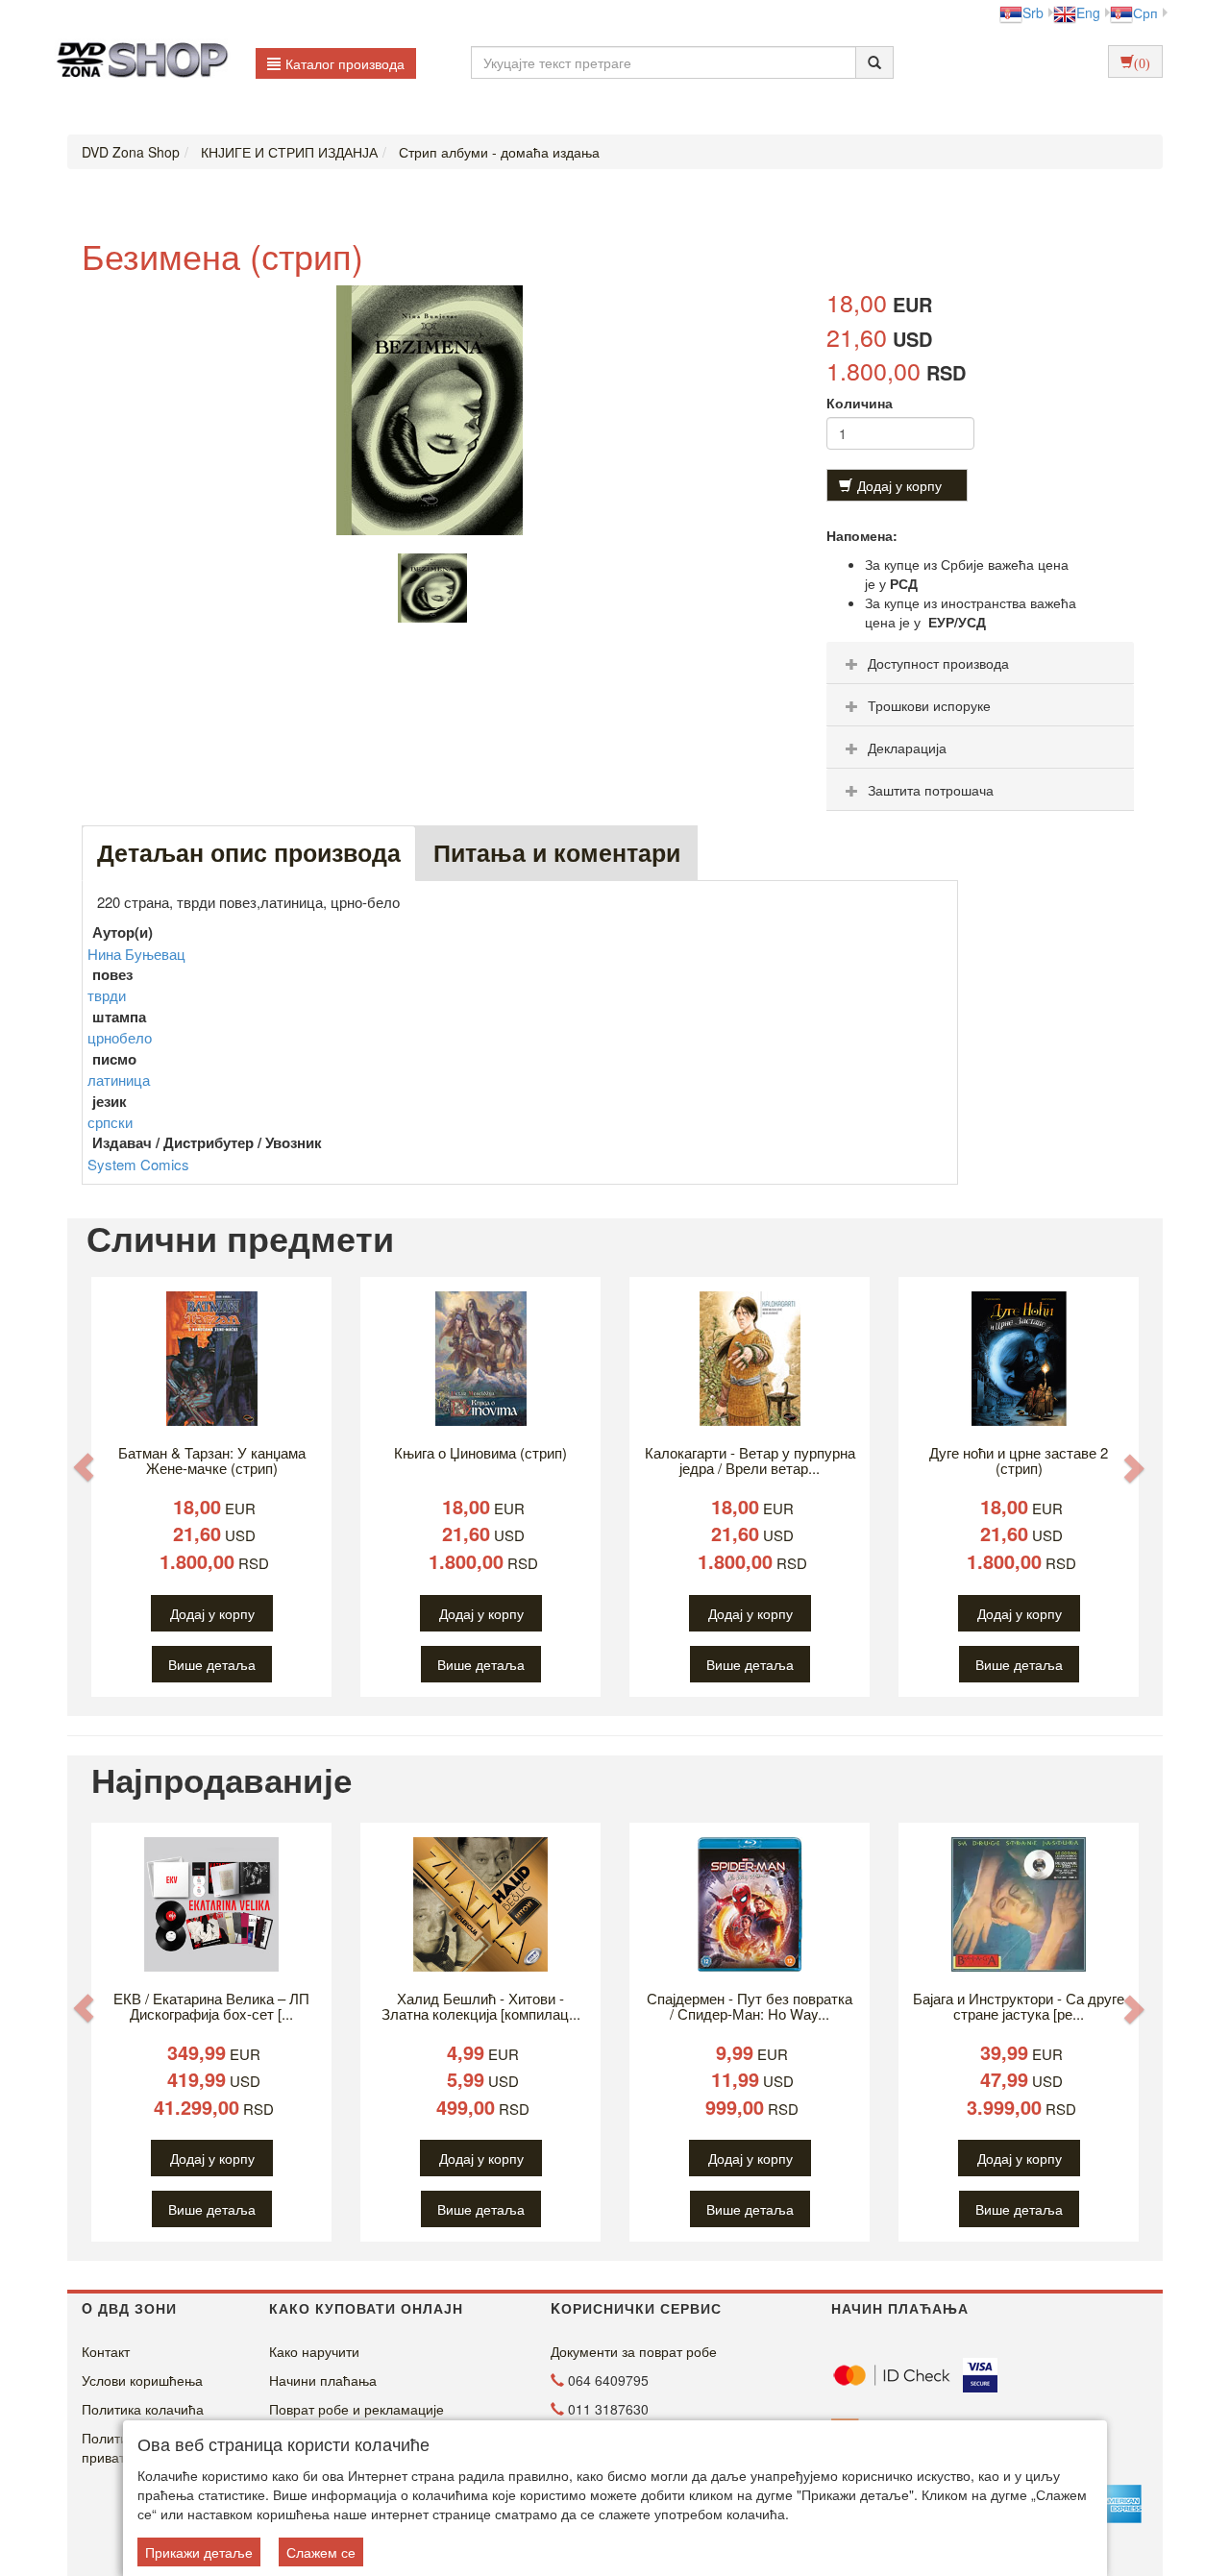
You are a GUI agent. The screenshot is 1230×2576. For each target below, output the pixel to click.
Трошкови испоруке (929, 705)
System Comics (138, 1164)
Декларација (907, 748)
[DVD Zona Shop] (137, 62)
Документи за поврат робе (634, 2351)
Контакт (106, 2351)
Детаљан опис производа (249, 852)
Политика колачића (143, 2409)
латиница (119, 1079)
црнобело (120, 1037)
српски (110, 1122)
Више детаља (212, 1664)
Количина (860, 403)
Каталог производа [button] (345, 63)
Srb (1033, 12)
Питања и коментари (557, 852)
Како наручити (314, 2351)
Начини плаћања (323, 2380)
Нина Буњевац (136, 954)
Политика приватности (121, 2447)
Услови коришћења (142, 2380)
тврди (107, 995)
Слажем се (321, 2552)
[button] (84, 1467)
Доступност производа (938, 663)
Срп (1145, 12)
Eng (1088, 12)
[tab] (980, 663)
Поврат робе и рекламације (357, 2409)
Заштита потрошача (931, 790)
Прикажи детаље (199, 2552)
